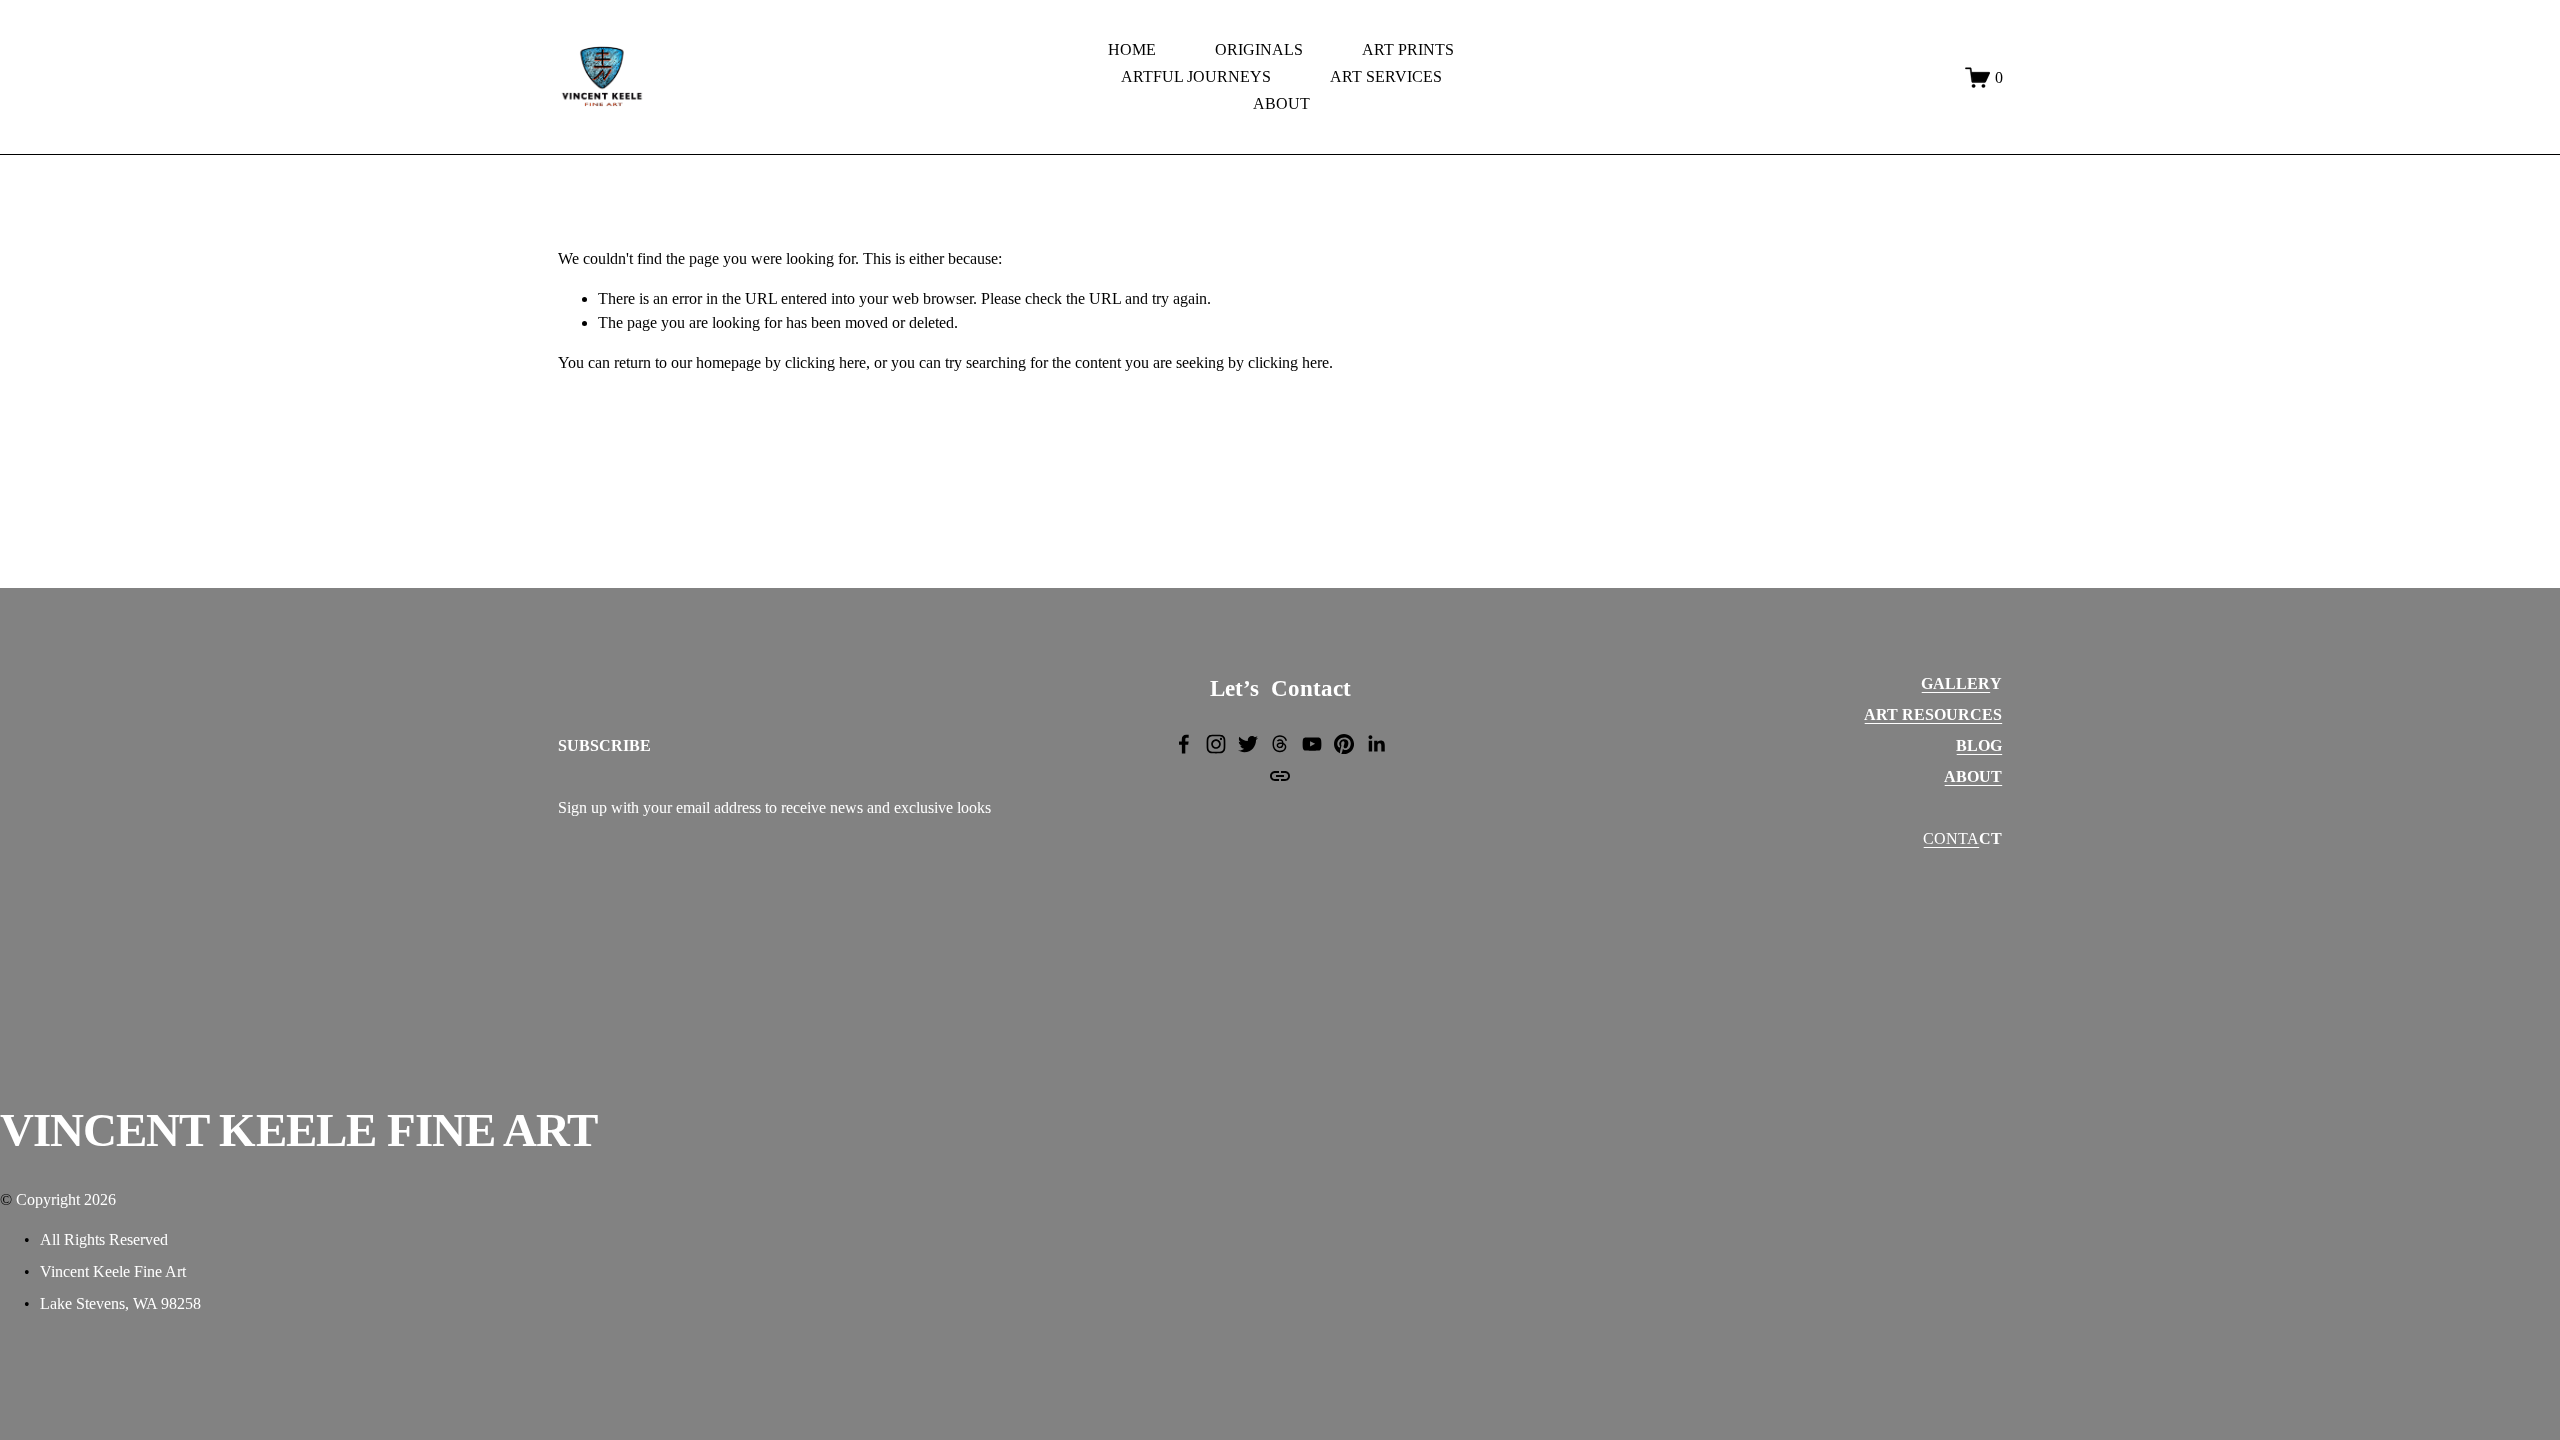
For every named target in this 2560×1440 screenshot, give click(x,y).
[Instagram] (1216, 744)
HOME (1132, 49)
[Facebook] (1184, 744)
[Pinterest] (1344, 744)
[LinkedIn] (1376, 744)
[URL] (1280, 776)
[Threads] (1280, 744)
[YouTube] (1312, 744)
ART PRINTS (1408, 49)
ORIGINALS (1259, 49)
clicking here (825, 362)
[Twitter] (1248, 744)
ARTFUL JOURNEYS (1196, 76)
